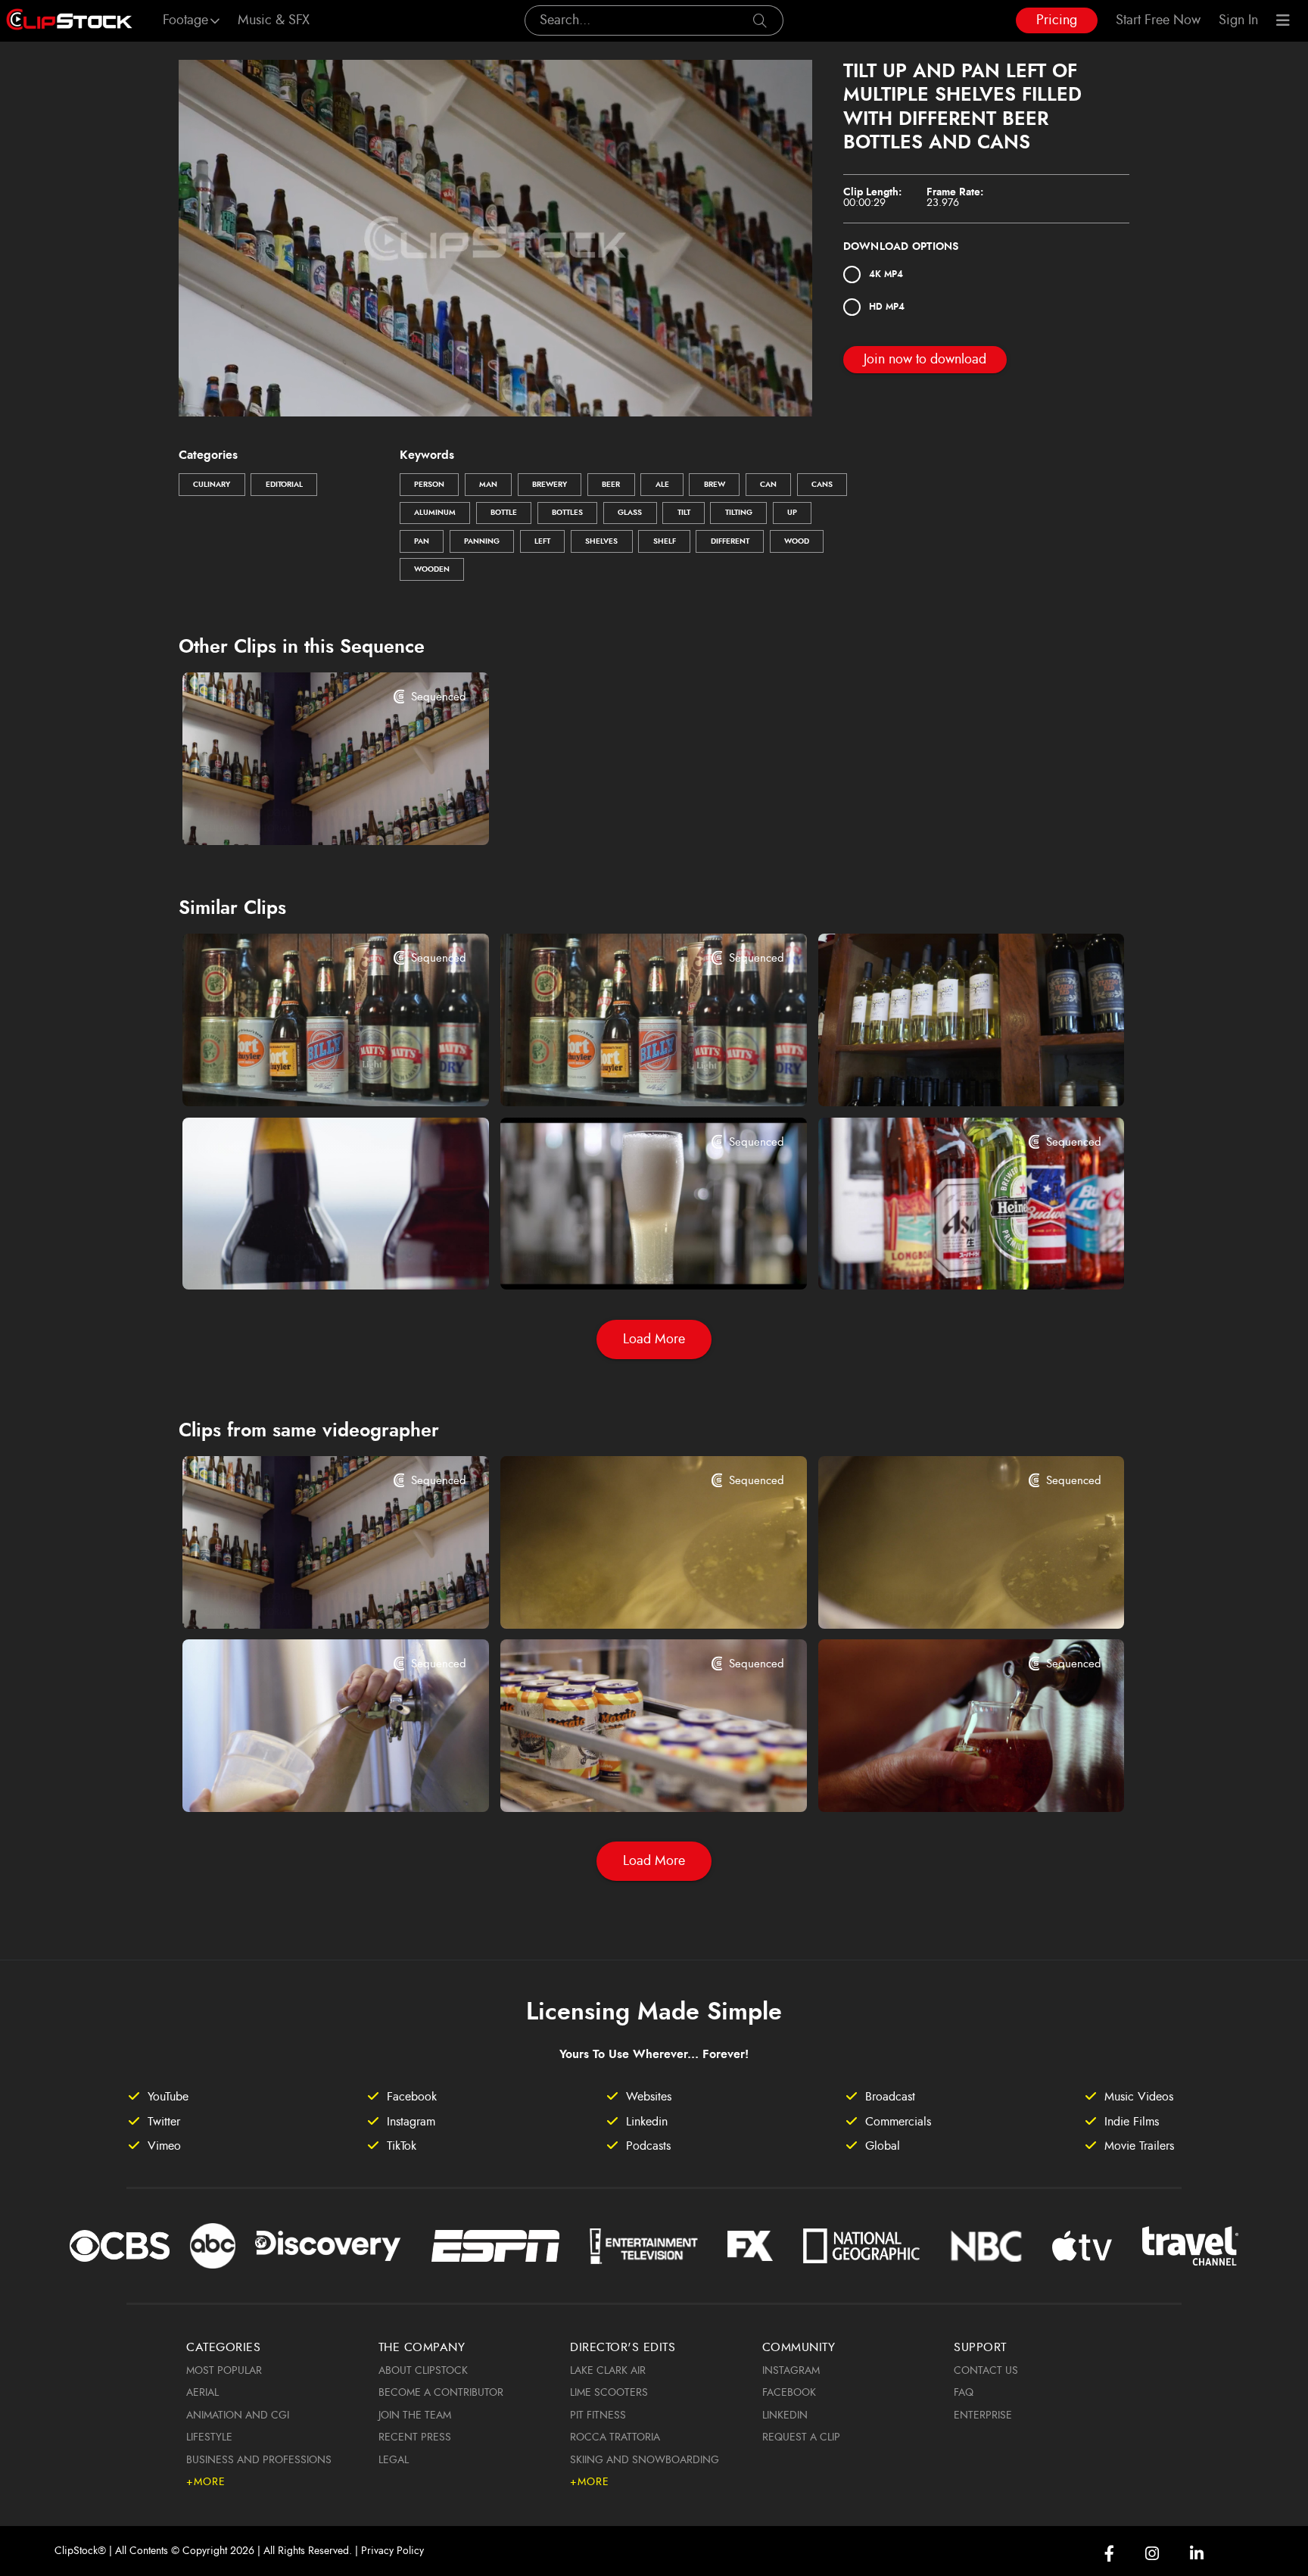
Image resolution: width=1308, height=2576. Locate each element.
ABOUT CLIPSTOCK (423, 2371)
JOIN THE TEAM (415, 2415)
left (542, 541)
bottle (504, 513)
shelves (601, 541)
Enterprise (983, 2415)
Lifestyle (209, 2437)
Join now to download (925, 360)
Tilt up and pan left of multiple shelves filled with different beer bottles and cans (309, 812)
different (730, 541)
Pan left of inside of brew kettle (926, 1596)
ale (662, 485)
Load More (654, 1339)
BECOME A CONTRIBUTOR (441, 2393)
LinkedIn (785, 2415)
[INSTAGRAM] (1152, 2554)
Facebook (789, 2393)
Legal (394, 2460)
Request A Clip (801, 2437)
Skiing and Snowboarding (645, 2460)
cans (822, 485)
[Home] (69, 20)
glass (630, 513)
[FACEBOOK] (1109, 2554)
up (792, 513)
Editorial (284, 485)
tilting (739, 513)
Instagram (791, 2371)
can (768, 485)
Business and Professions (259, 2460)
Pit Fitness (598, 2415)
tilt (684, 513)
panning (482, 541)
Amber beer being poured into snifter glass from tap (945, 1780)
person (429, 485)
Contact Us (986, 2371)
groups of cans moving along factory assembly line (627, 1780)
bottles (567, 513)
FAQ (964, 2393)
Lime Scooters (609, 2393)
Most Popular (224, 2371)
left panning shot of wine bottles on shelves (945, 1074)
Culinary (212, 485)
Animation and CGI (238, 2415)
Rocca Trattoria (615, 2437)
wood (797, 541)
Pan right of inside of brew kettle (613, 1596)
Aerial (202, 2393)
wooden (432, 569)
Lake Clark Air (608, 2371)
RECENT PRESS (415, 2437)
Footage (185, 20)
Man (488, 485)
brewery (550, 485)
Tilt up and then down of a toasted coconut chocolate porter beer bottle (309, 1258)
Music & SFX (274, 20)
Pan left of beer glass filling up (607, 1258)
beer (611, 485)
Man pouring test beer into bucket (299, 1780)
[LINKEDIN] (1197, 2554)
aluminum (435, 513)
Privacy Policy (392, 2551)
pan (422, 541)
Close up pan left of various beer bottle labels (945, 1258)
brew (715, 485)
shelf (665, 541)
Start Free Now (1158, 20)
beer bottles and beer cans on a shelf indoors (309, 1074)
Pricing (1057, 20)
